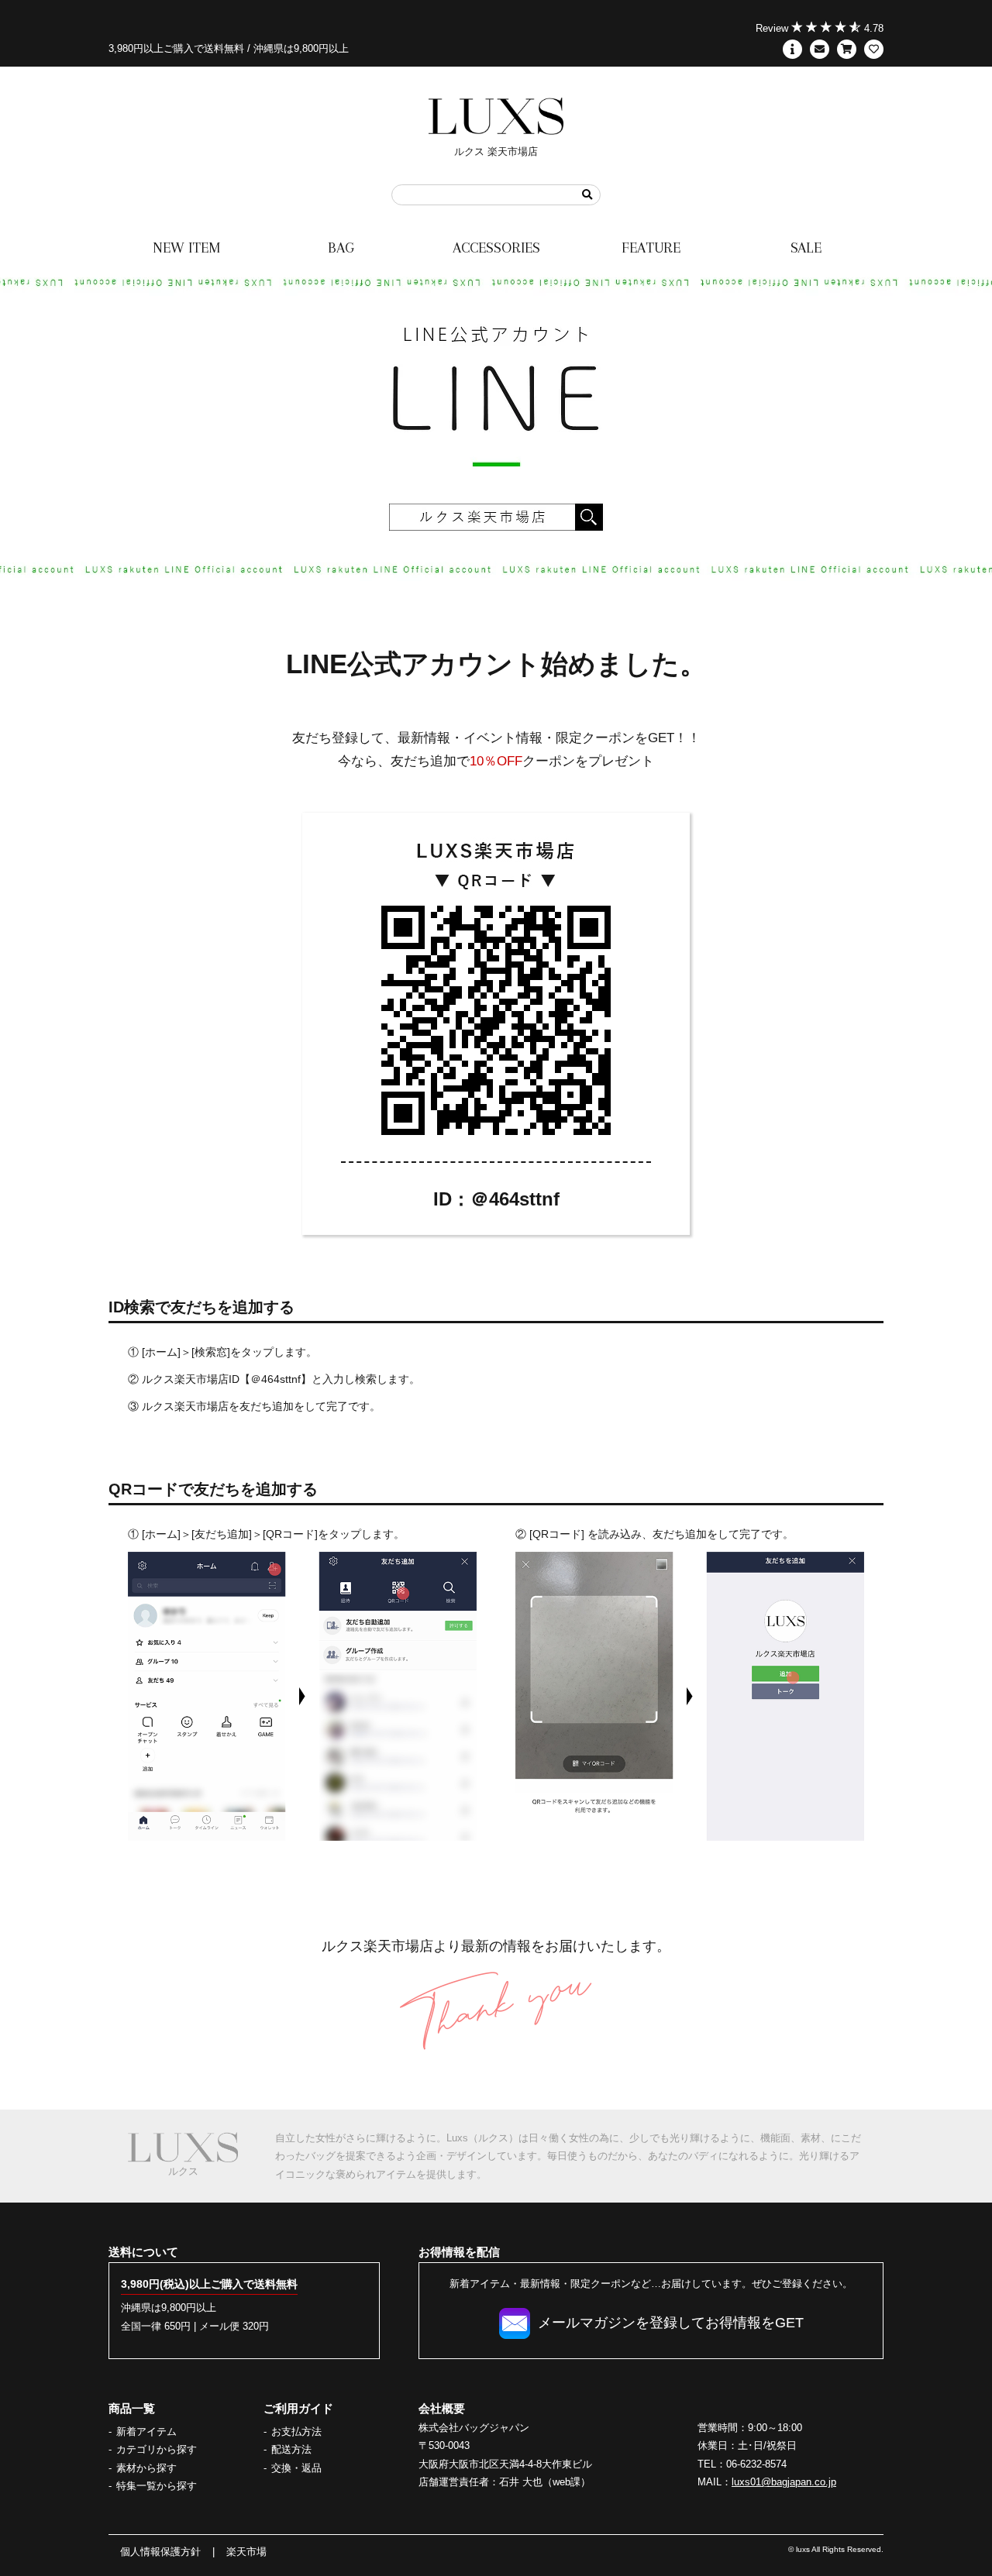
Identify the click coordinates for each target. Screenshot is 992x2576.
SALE (806, 248)
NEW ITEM (186, 248)
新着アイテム (146, 2432)
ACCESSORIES (496, 248)
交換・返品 (296, 2468)
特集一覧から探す (157, 2486)
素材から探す (146, 2468)
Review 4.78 (820, 28)
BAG (341, 248)
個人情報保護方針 (160, 2552)
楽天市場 (246, 2552)
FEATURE (651, 248)
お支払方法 (296, 2432)
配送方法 (291, 2449)
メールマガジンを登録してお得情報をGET (671, 2323)
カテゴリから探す (157, 2449)
